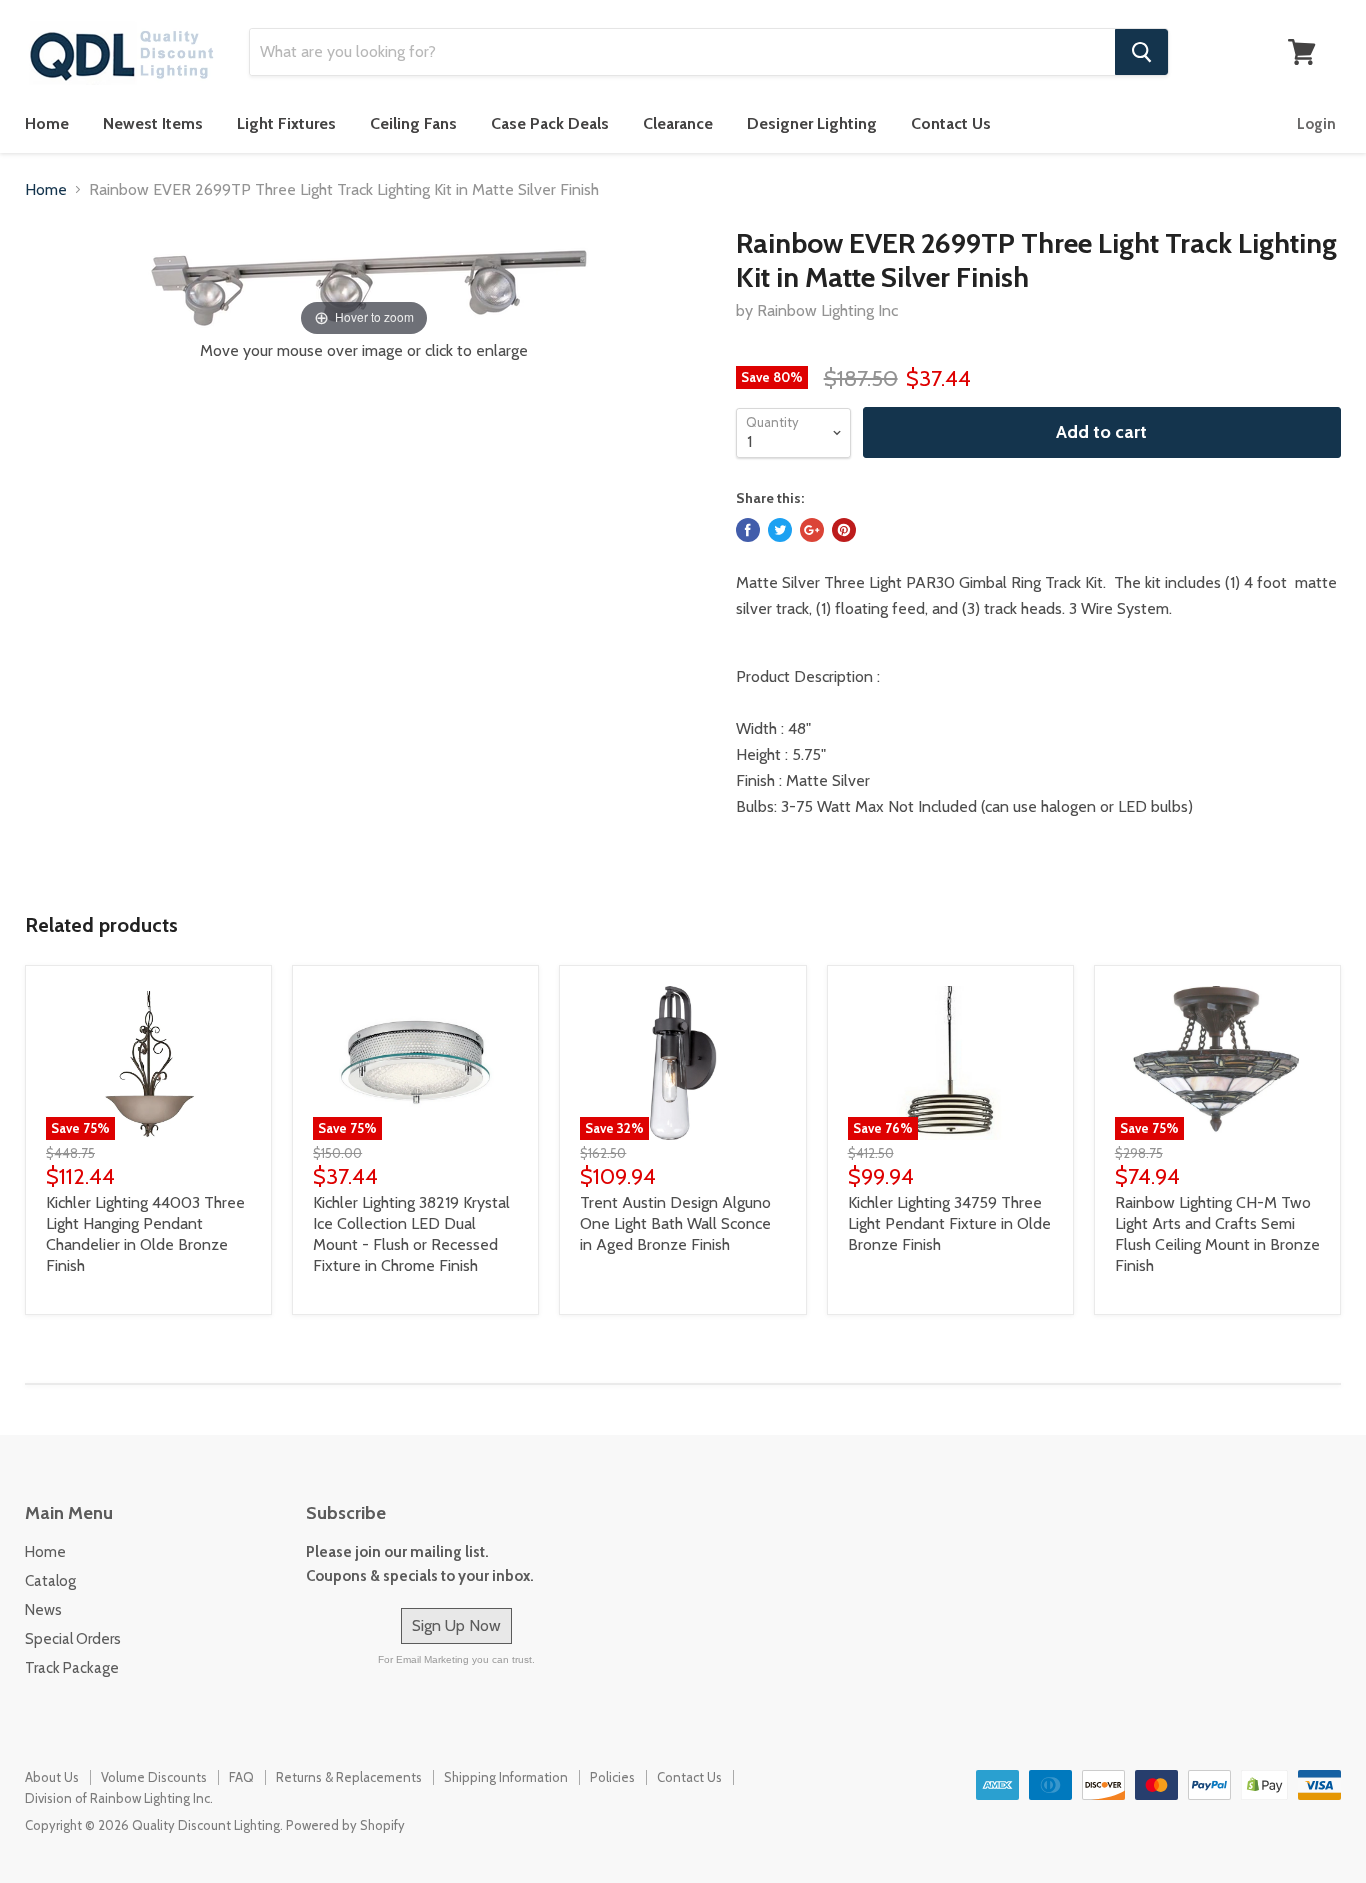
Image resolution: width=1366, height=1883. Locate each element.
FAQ (241, 1777)
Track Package (72, 1668)
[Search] (1141, 52)
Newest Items (153, 123)
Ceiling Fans (413, 123)
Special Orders (73, 1639)
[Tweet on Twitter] (780, 530)
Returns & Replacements (349, 1777)
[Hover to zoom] (364, 282)
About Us (52, 1777)
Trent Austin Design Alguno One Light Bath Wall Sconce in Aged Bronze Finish (675, 1223)
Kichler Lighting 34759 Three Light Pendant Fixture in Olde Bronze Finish (949, 1223)
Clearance (678, 123)
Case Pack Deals (550, 123)
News (43, 1610)
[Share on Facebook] (748, 530)
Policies (612, 1777)
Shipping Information (506, 1777)
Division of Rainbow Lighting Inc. (119, 1798)
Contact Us (951, 123)
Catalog (50, 1581)
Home (47, 123)
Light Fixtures (286, 123)
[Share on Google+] (812, 530)
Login (1316, 124)
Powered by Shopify (345, 1825)
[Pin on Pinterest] (844, 530)
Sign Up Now (456, 1625)
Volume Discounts (154, 1777)
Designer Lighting (812, 123)
